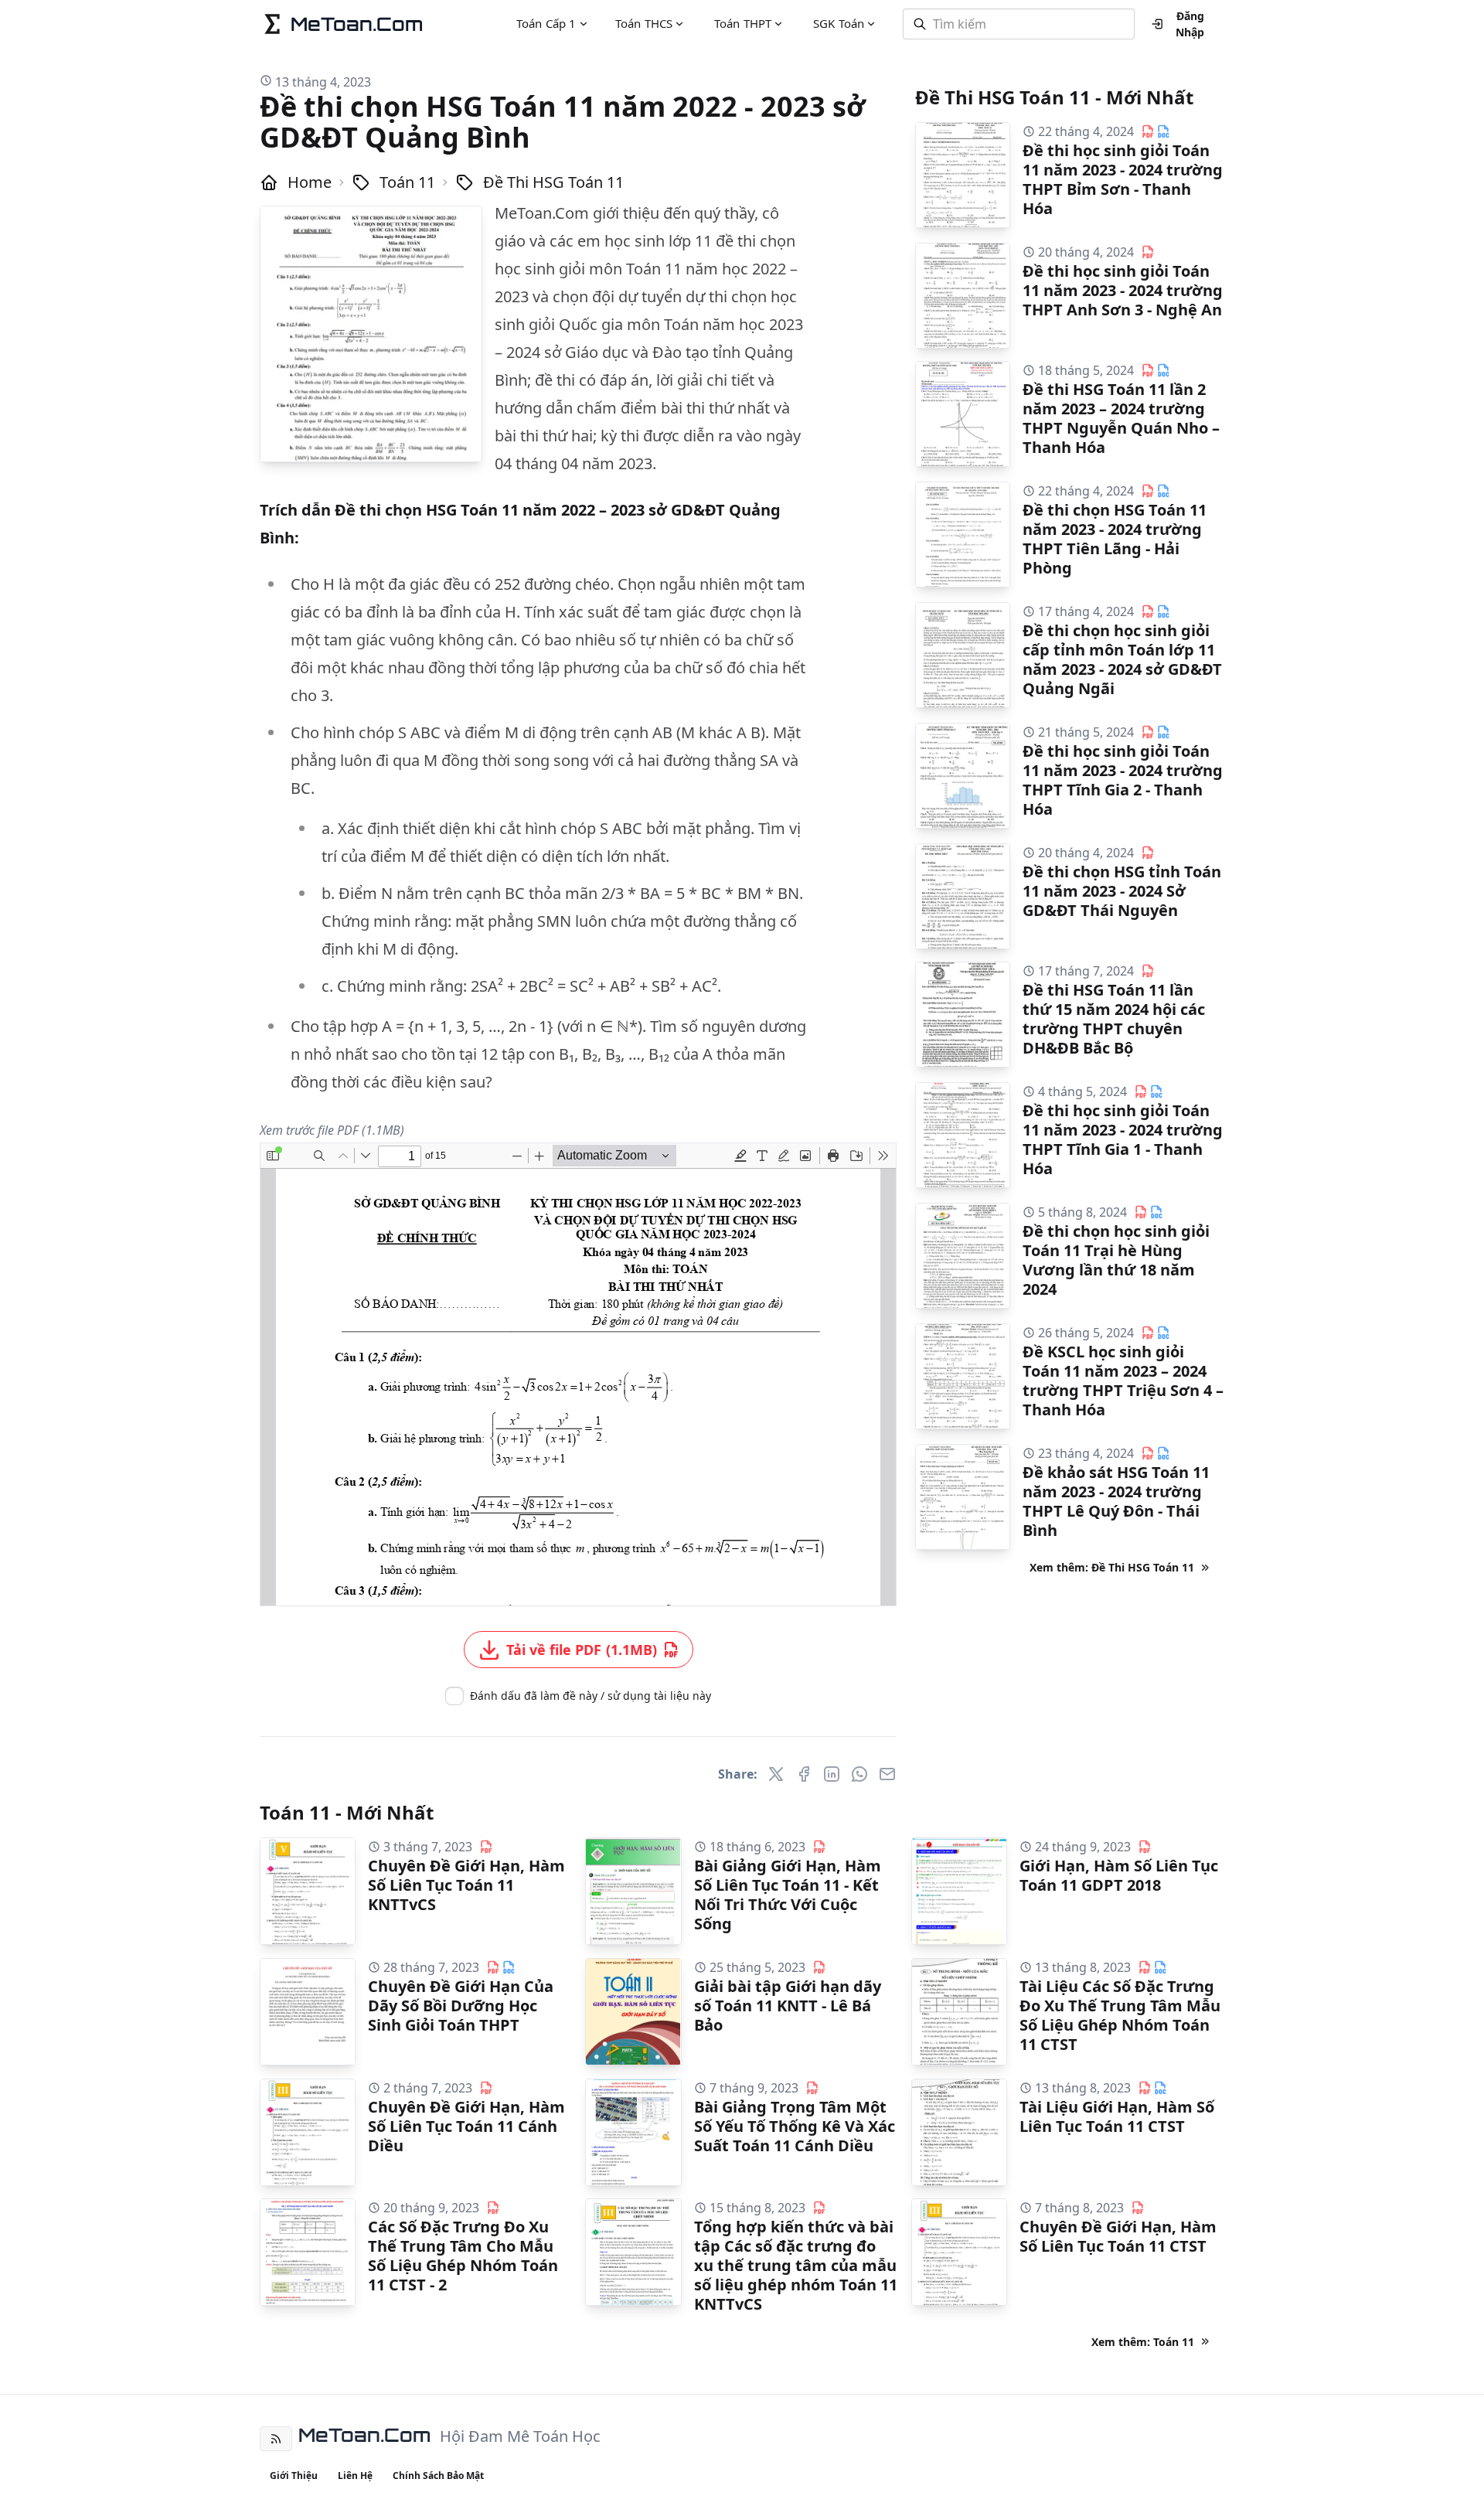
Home (310, 182)
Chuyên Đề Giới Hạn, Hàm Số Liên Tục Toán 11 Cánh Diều (466, 2126)
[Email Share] (887, 1774)
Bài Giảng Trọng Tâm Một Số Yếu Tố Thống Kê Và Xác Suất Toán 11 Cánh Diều (795, 2126)
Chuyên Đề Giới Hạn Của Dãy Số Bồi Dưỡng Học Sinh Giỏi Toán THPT (461, 2006)
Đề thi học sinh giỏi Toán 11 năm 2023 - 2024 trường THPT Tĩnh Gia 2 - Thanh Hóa (1123, 780)
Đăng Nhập (1190, 24)
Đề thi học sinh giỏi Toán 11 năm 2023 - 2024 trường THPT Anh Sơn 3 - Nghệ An (1123, 290)
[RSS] (276, 2439)
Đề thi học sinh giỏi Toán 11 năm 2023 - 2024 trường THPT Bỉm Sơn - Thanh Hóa (1123, 179)
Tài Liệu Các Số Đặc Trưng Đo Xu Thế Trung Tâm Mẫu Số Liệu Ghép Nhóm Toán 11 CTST (1120, 2015)
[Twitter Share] (776, 1774)
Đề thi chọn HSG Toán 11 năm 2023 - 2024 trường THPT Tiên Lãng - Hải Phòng (1115, 539)
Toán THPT (743, 23)
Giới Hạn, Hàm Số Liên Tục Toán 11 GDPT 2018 (1119, 1875)
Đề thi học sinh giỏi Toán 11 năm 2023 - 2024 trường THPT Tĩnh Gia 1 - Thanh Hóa (1123, 1139)
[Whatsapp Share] (859, 1774)
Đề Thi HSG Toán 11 (553, 182)
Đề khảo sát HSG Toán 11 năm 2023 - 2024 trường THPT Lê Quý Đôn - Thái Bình (1116, 1501)
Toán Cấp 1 (546, 23)
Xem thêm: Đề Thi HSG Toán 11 (1112, 1567)
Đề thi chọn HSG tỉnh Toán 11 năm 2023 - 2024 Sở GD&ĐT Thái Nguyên (1122, 891)
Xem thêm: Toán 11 (1143, 2342)
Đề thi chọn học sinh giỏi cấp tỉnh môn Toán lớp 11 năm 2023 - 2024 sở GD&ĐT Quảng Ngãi (1122, 659)
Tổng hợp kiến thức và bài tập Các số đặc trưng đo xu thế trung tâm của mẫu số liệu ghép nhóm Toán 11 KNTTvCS (796, 2265)
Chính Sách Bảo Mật (438, 2476)
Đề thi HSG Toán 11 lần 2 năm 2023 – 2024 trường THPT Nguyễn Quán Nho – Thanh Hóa (1121, 418)
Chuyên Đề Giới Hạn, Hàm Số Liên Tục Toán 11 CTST (1118, 2236)
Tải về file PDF (582, 1650)
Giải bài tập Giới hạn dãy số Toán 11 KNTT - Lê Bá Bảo (788, 2006)
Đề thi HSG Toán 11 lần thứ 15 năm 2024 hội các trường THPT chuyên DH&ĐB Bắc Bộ (1114, 1019)
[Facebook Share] (804, 1774)
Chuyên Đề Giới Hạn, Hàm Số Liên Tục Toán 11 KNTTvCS (466, 1885)
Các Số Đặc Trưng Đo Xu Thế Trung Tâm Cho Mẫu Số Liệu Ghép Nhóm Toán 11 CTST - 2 (463, 2256)
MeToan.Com (364, 2435)
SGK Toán (839, 23)
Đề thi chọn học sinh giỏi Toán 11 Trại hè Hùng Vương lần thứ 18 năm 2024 (1116, 1260)
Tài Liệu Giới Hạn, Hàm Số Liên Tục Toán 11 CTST (1117, 2116)
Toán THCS (644, 23)
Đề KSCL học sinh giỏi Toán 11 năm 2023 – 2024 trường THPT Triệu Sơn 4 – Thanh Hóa (1123, 1381)
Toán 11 (407, 182)
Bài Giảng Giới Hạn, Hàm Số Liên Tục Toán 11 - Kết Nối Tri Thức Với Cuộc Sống (788, 1895)
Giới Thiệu (294, 2476)
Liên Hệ (355, 2476)
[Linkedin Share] (832, 1774)
